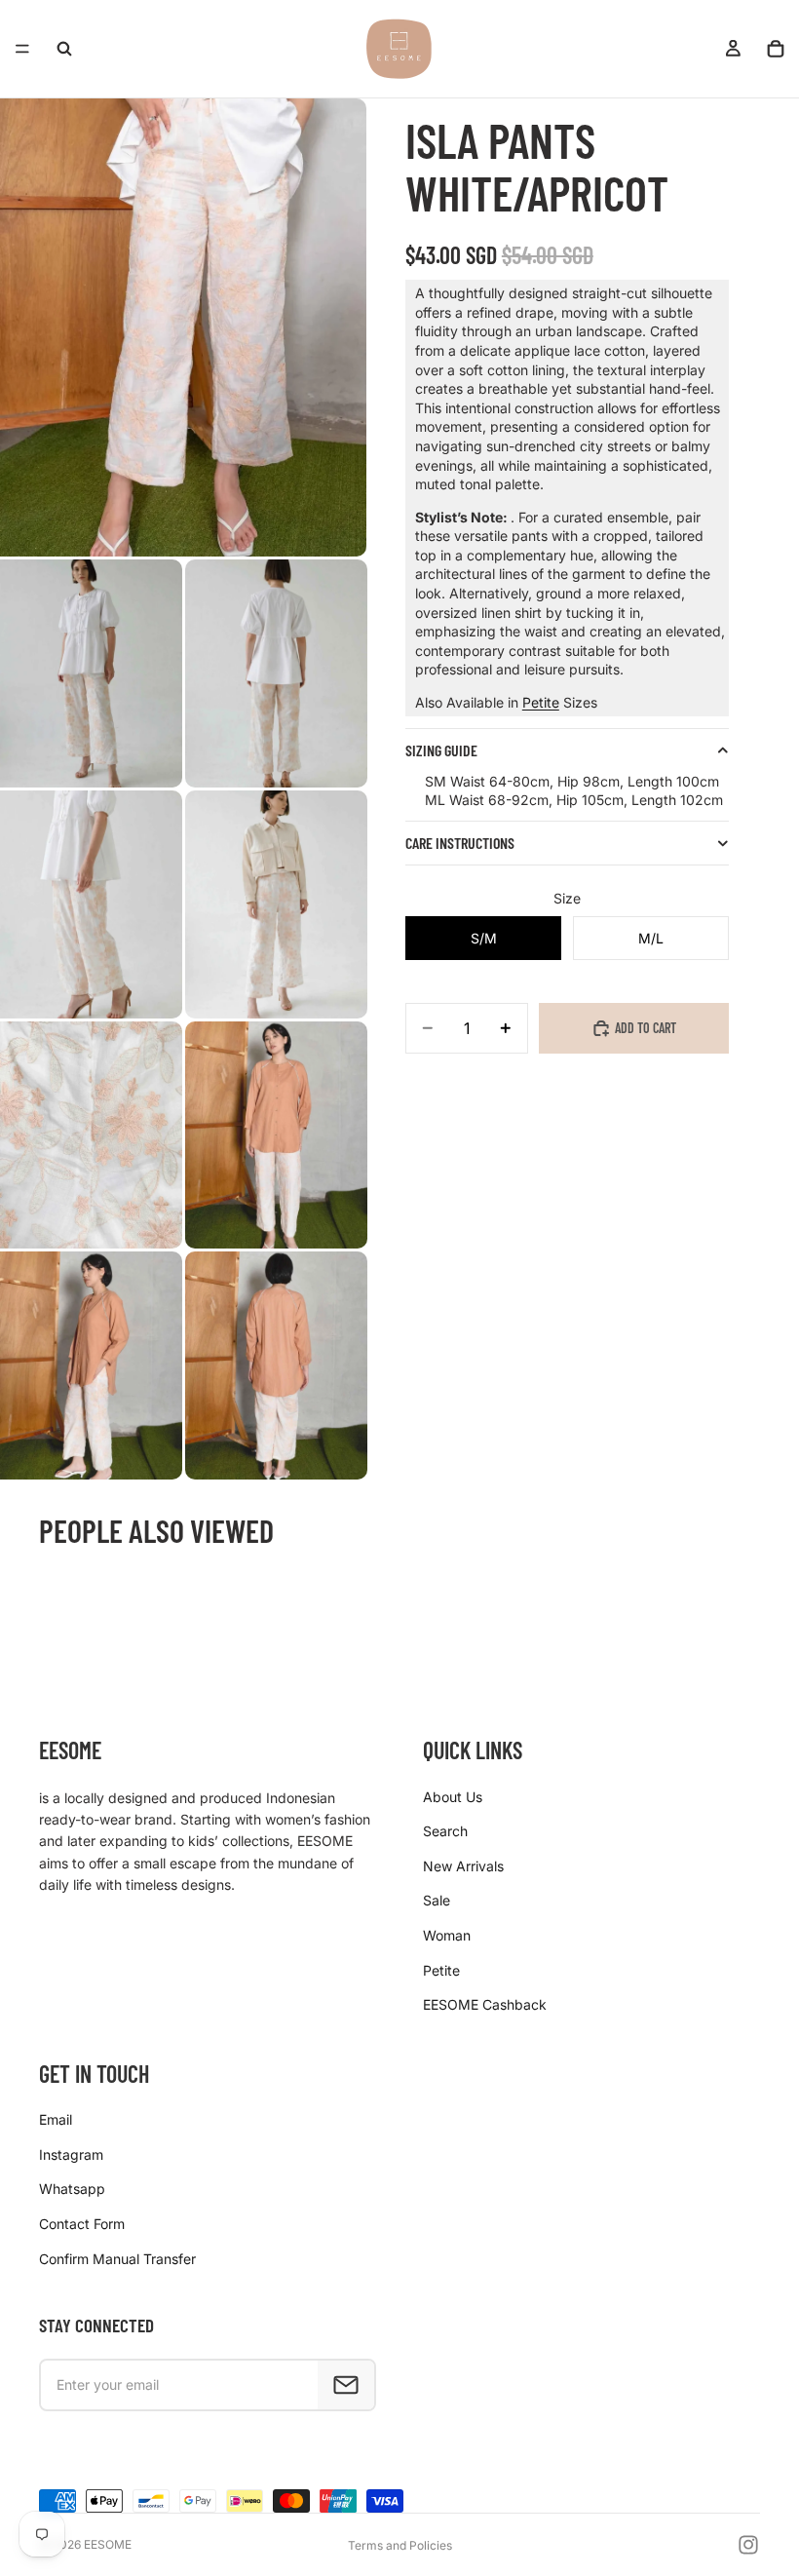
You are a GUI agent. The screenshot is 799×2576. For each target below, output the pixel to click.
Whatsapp (72, 2189)
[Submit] (346, 2385)
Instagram (71, 2154)
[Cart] (776, 49)
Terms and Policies (400, 2545)
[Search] (64, 49)
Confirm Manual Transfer (117, 2259)
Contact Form (82, 2224)
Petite (541, 702)
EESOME (108, 2544)
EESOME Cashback (485, 2004)
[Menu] (22, 49)
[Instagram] (748, 2545)
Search (445, 1831)
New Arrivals (463, 1866)
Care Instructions (460, 843)
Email (56, 2119)
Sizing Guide (441, 750)
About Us (453, 1797)
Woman (447, 1935)
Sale (437, 1900)
